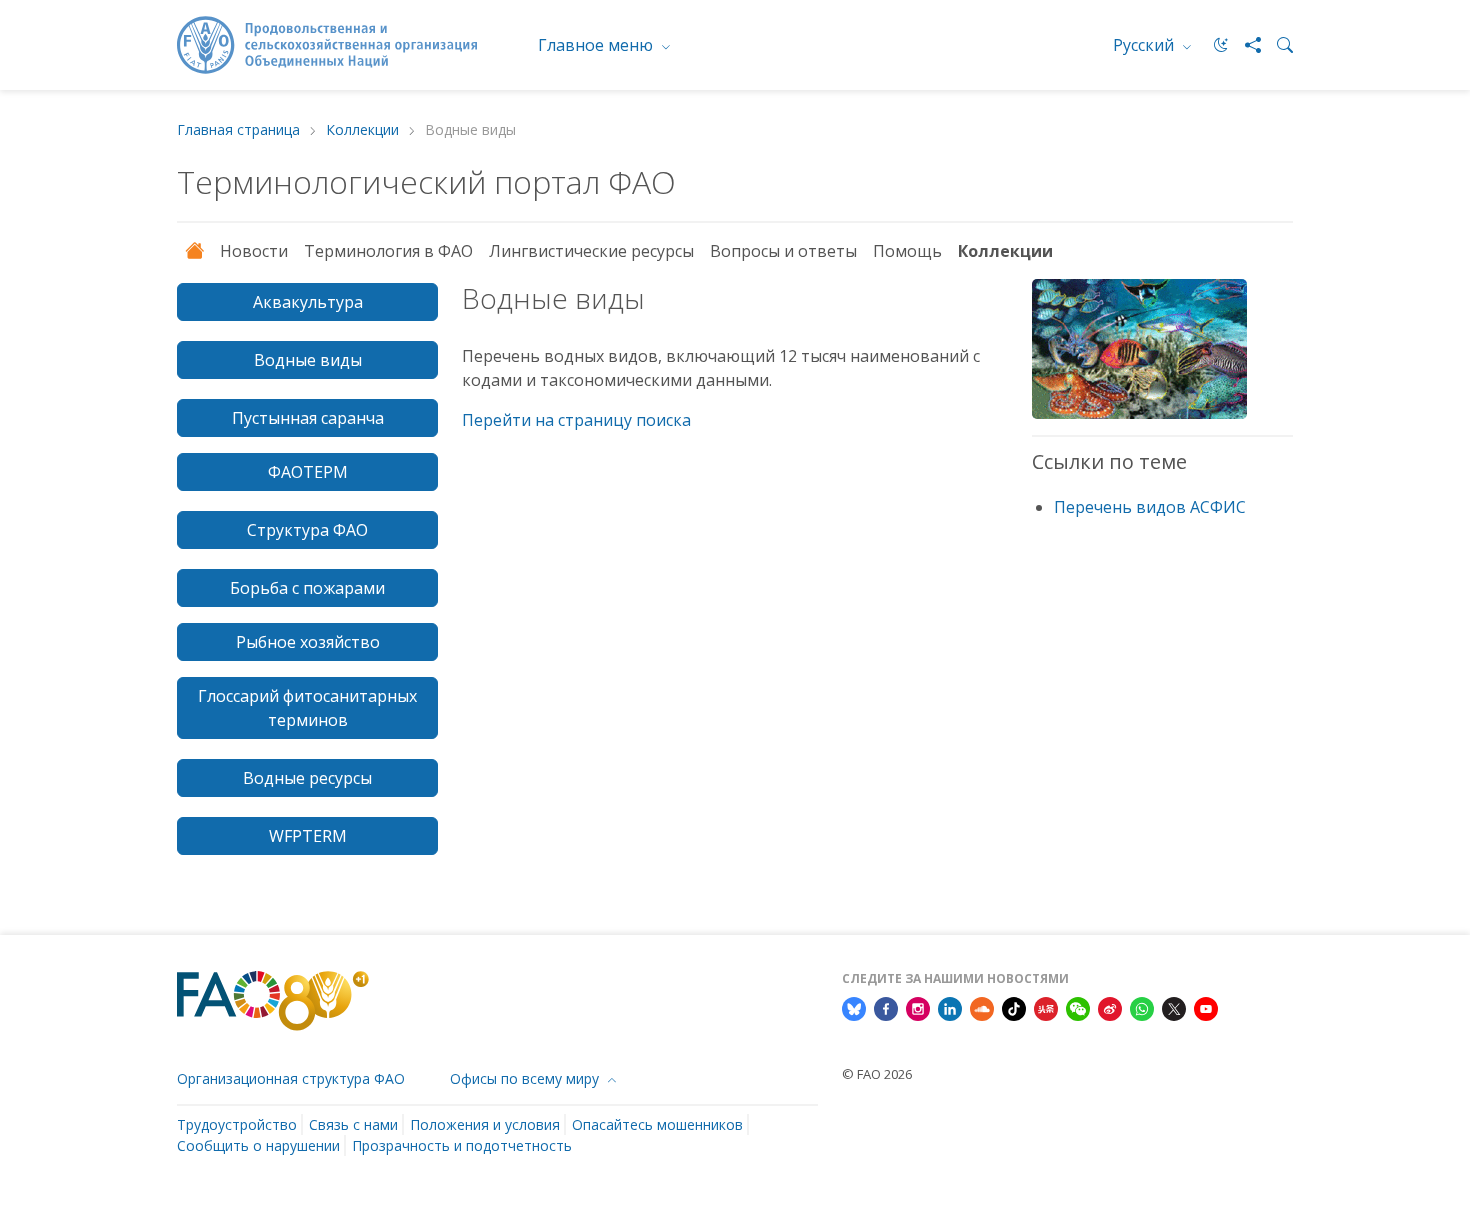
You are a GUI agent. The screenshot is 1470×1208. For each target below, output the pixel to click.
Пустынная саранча (308, 418)
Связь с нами (353, 1124)
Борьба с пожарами (307, 588)
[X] (1174, 1008)
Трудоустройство (237, 1124)
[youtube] (1206, 1008)
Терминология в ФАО (388, 251)
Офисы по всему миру (526, 1078)
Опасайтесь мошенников (657, 1124)
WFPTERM (308, 836)
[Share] (1245, 45)
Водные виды (308, 360)
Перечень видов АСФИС (1150, 507)
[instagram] (918, 1008)
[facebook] (886, 1008)
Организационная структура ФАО (291, 1078)
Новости (254, 251)
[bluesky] (854, 1008)
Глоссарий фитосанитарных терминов (307, 708)
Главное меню (597, 45)
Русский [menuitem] (1145, 45)
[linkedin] (950, 1008)
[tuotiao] (1046, 1008)
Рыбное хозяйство (308, 642)
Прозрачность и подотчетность (462, 1145)
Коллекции (362, 130)
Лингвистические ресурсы (591, 251)
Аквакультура (308, 302)
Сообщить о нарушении (258, 1145)
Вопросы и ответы (783, 251)
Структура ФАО (307, 530)
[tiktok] (1014, 1008)
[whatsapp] (1142, 1008)
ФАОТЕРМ (308, 472)
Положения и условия (485, 1124)
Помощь (907, 251)
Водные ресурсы (307, 778)
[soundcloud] (982, 1008)
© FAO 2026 (877, 1074)
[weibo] (1110, 1008)
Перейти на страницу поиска (576, 420)
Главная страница (238, 130)
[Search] (1277, 45)
